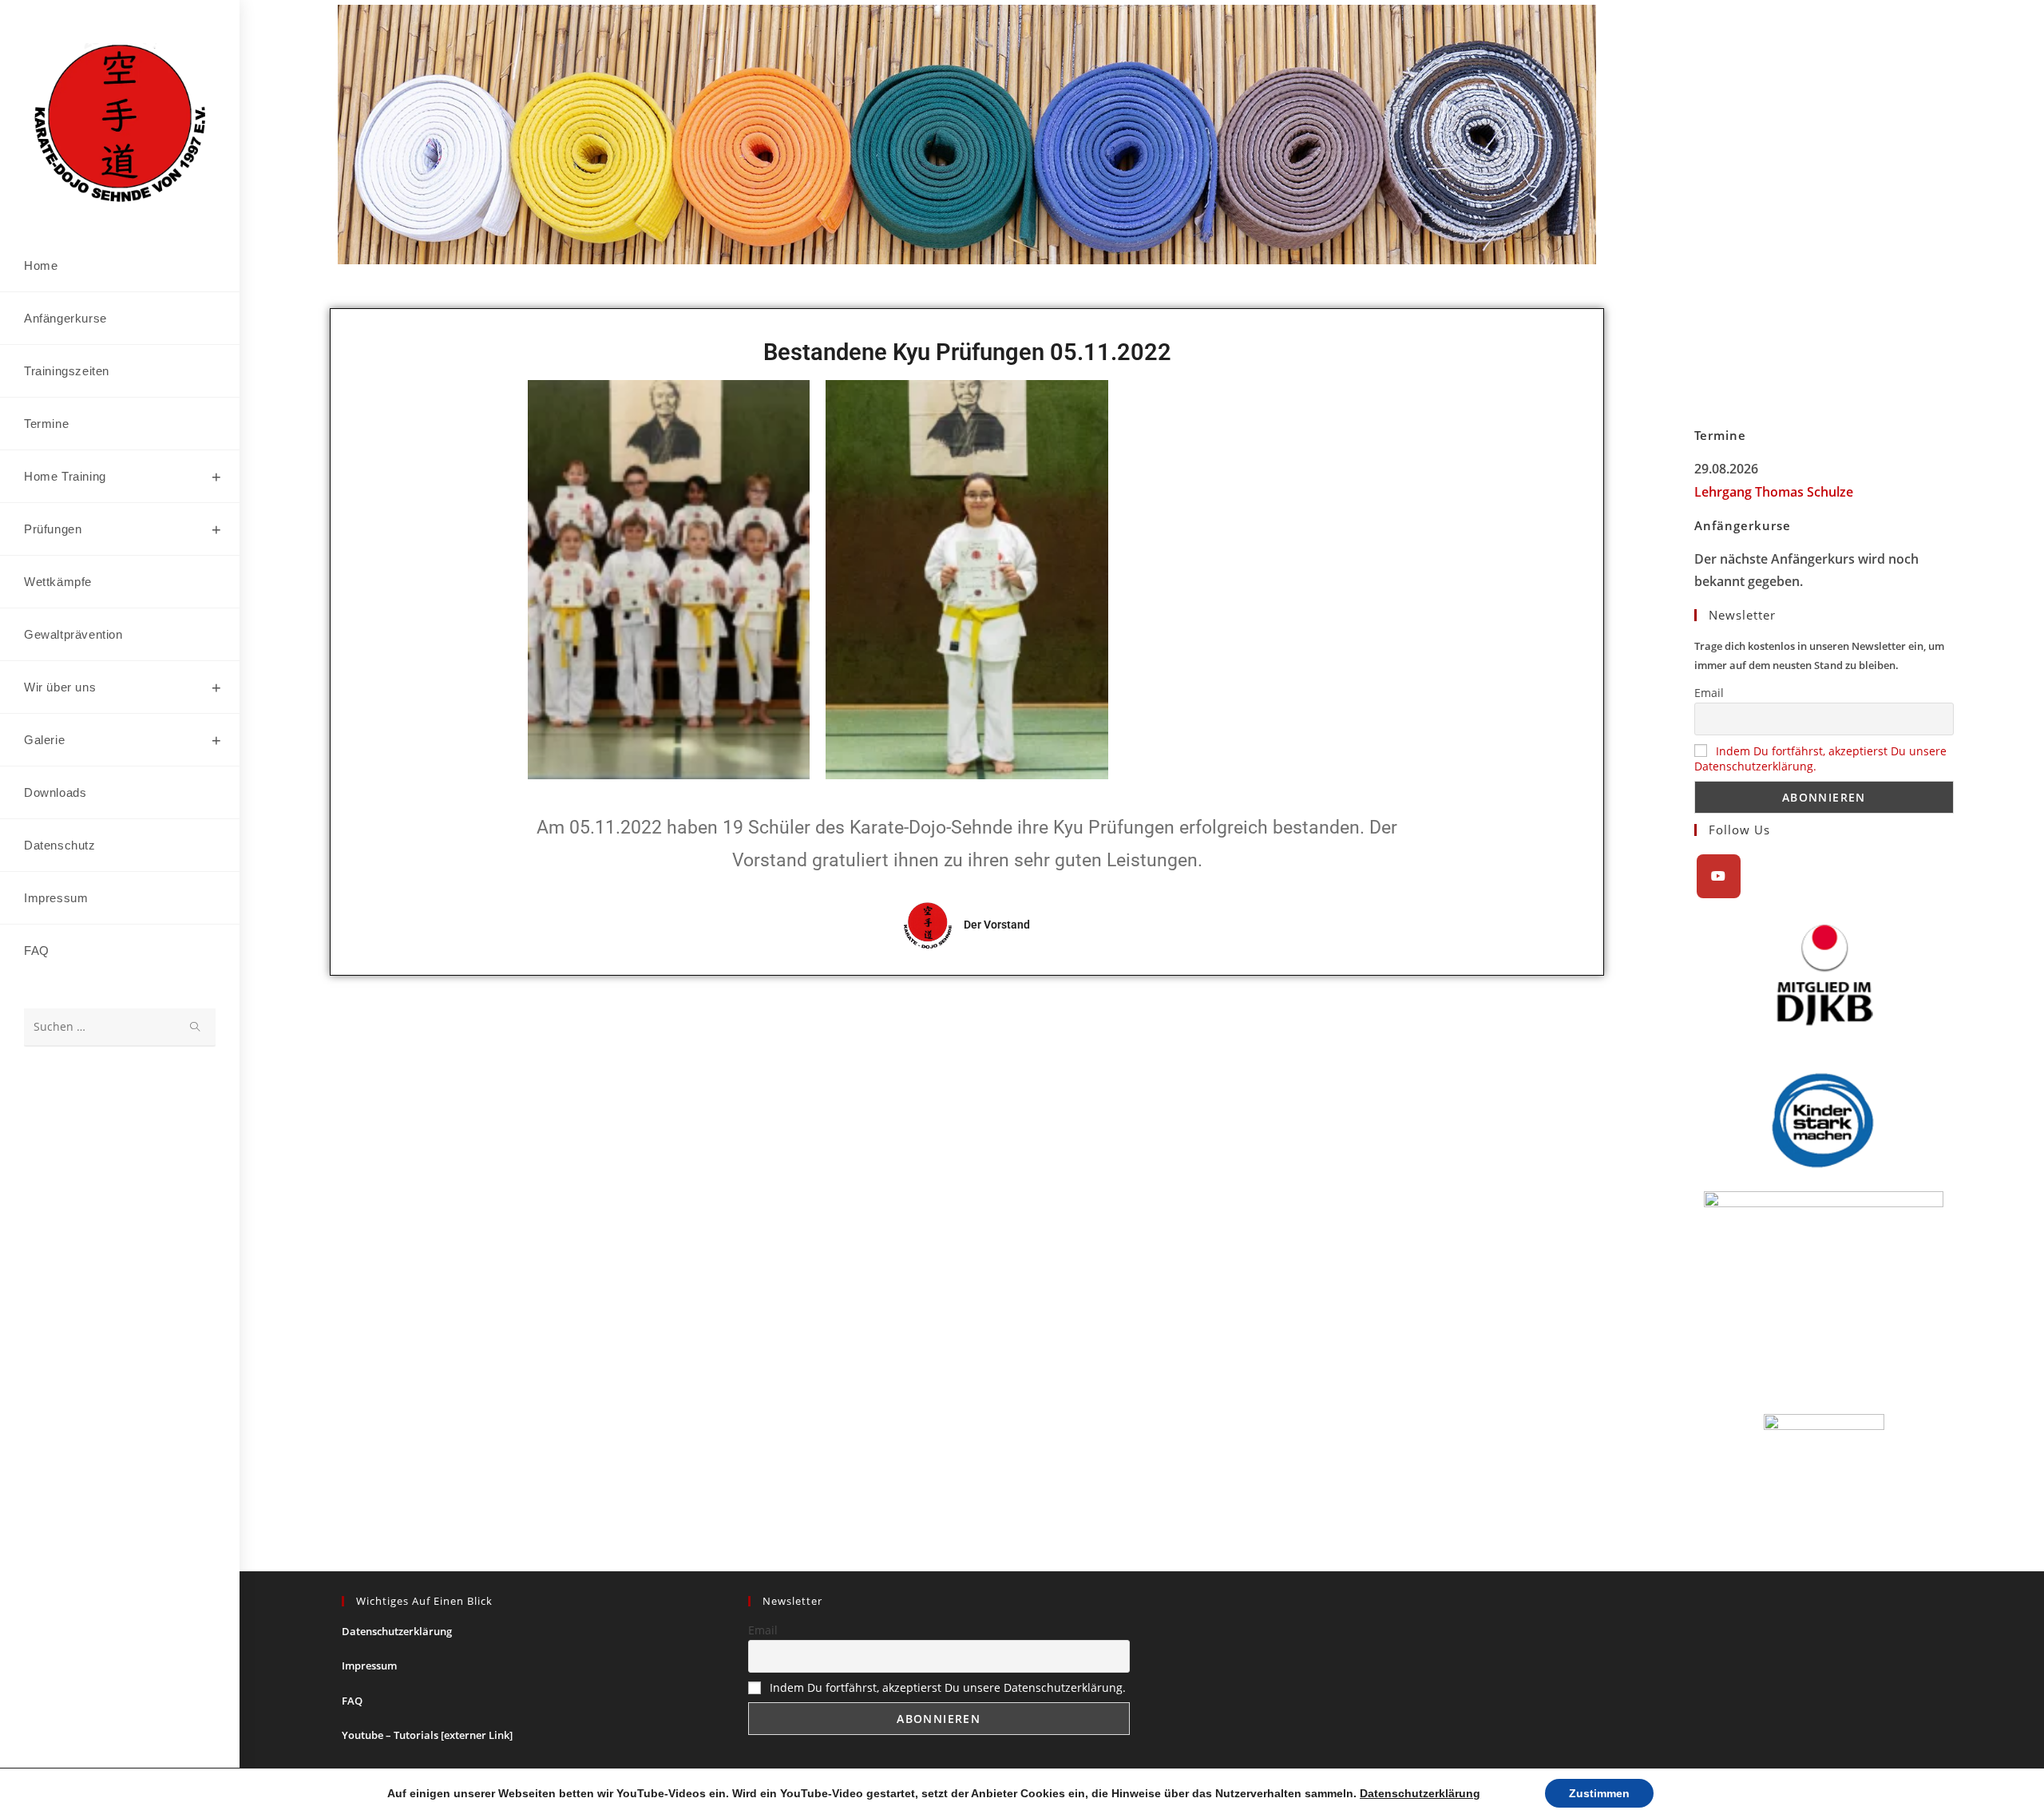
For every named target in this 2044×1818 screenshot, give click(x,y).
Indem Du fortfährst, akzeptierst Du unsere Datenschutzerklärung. (948, 1687)
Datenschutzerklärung (397, 1631)
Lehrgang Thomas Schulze (1774, 492)
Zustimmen (1599, 1793)
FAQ (352, 1701)
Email (1709, 693)
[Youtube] (1719, 876)
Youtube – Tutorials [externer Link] (427, 1735)
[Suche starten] (196, 1027)
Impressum (369, 1666)
